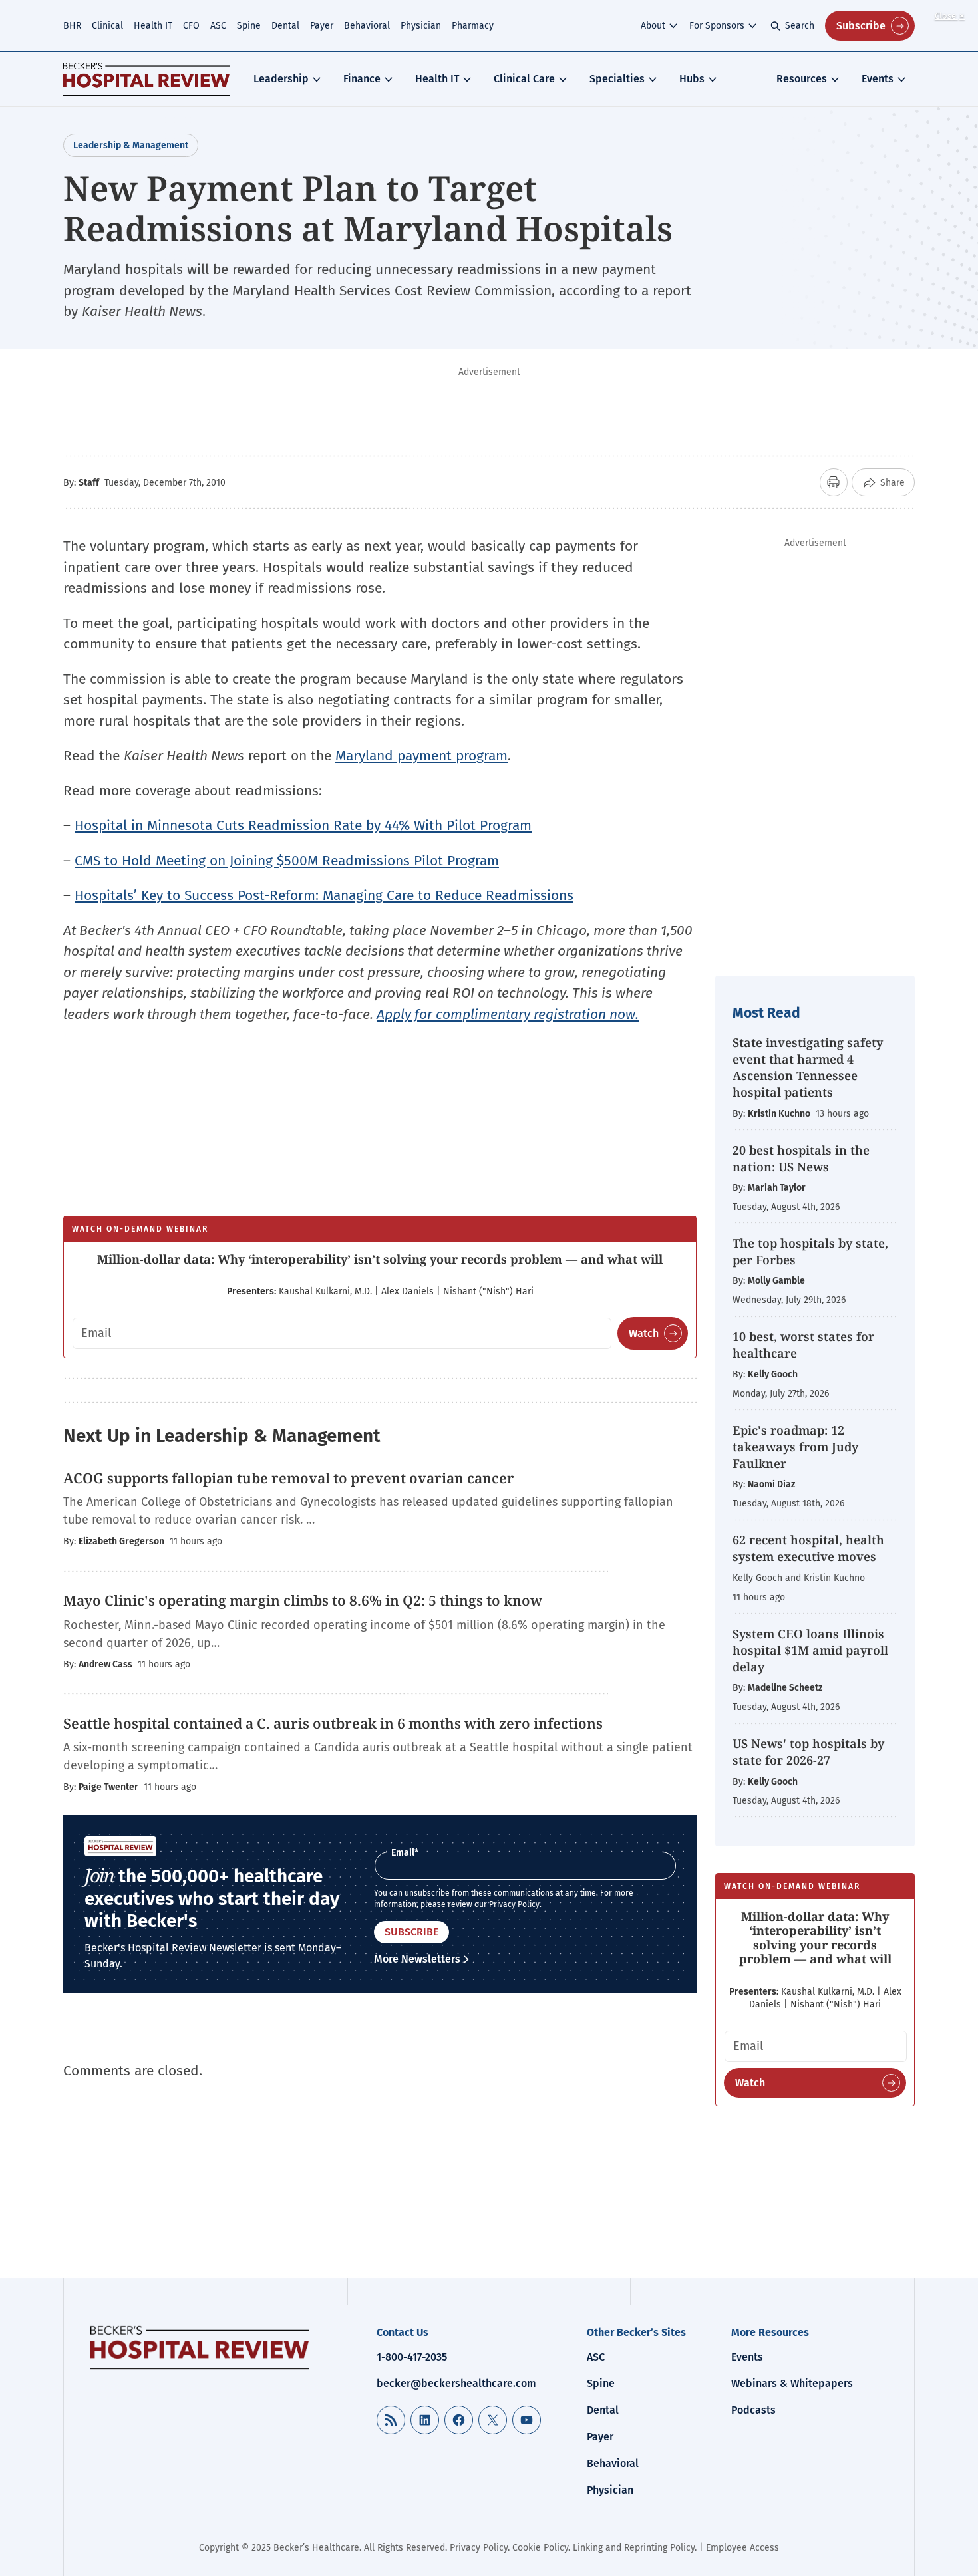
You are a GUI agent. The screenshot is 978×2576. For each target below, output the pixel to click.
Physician (421, 26)
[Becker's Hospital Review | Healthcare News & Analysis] (146, 79)
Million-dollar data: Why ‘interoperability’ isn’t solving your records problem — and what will (380, 1259)
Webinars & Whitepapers (792, 2383)
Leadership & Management (131, 145)
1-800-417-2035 (412, 2357)
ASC (218, 26)
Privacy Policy (514, 1904)
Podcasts (753, 2410)
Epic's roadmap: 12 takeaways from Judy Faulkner (795, 1447)
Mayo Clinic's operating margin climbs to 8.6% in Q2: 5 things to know (304, 1600)
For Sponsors (717, 26)
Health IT (153, 26)
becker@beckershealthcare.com (456, 2383)
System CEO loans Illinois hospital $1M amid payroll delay (810, 1650)
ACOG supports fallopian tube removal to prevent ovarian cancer (289, 1478)
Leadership (281, 79)
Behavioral (367, 26)
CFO (191, 26)
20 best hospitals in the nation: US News (801, 1158)
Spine (249, 26)
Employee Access (742, 2548)
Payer (322, 26)
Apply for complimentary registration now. (508, 1014)
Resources (802, 79)
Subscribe (861, 26)
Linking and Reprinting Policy (634, 2548)
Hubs (692, 79)
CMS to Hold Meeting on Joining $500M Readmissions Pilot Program (287, 861)
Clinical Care (524, 79)
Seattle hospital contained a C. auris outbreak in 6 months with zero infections (333, 1723)
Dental (285, 26)
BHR (72, 26)
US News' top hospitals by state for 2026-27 (808, 1752)
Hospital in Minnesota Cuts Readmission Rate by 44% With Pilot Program (303, 825)
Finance (362, 79)
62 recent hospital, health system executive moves (808, 1548)
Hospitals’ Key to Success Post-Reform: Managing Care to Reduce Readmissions (324, 895)
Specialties (617, 79)
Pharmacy (473, 26)
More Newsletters (417, 1959)
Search (800, 26)
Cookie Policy (540, 2548)
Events (878, 79)
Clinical (107, 26)
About (653, 26)
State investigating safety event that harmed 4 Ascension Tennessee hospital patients (808, 1068)
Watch (644, 1333)
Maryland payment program (421, 756)
